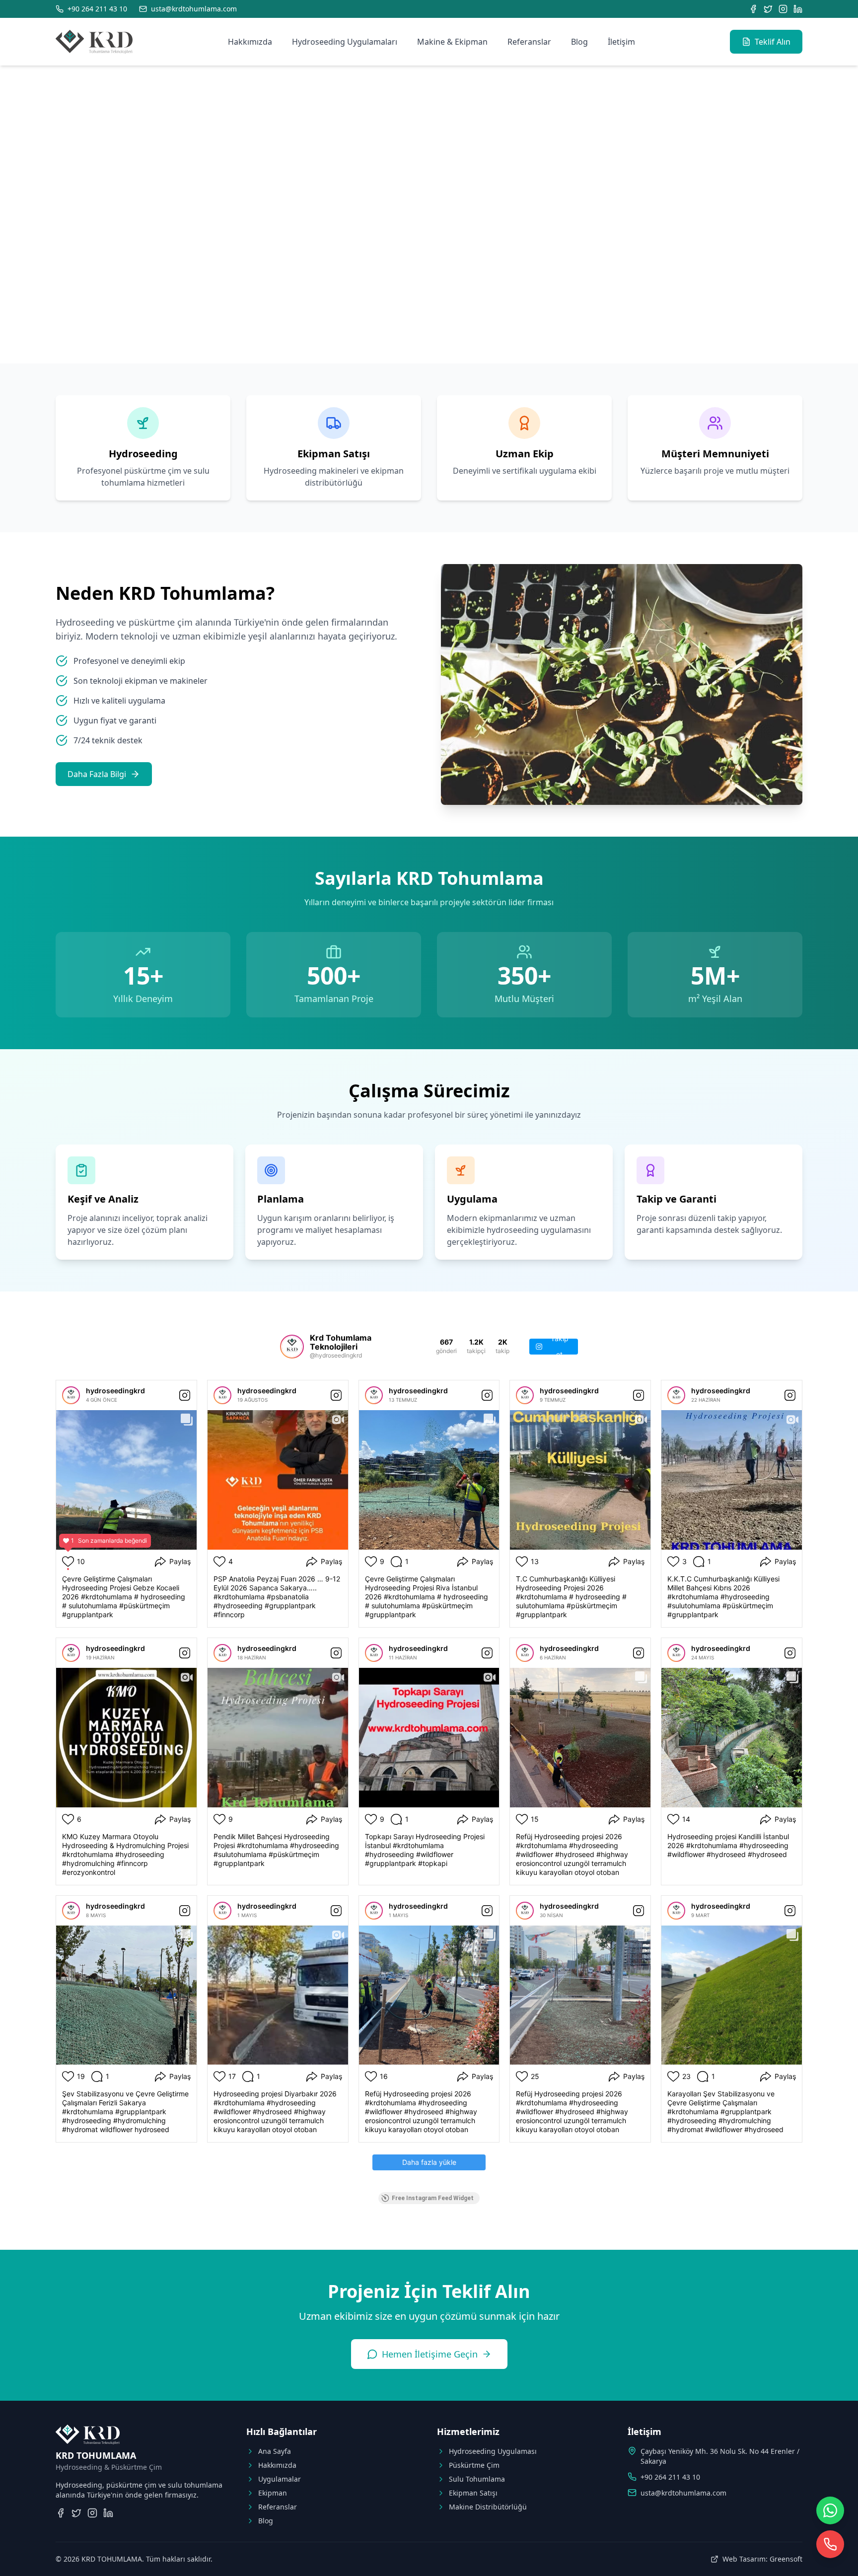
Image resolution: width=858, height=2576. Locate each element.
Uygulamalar (280, 2479)
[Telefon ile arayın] (830, 2544)
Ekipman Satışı (473, 2493)
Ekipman (273, 2493)
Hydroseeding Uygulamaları (345, 42)
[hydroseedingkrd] (71, 1395)
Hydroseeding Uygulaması (493, 2451)
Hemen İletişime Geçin (430, 2354)
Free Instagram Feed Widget (433, 2198)
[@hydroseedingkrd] (292, 1347)
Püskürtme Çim (474, 2465)
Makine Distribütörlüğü (488, 2507)
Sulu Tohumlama (477, 2479)
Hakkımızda (250, 42)
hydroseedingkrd (115, 1391)
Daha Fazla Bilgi (97, 774)
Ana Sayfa (275, 2451)
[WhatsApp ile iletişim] (830, 2510)
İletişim (621, 42)
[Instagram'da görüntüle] (185, 1395)
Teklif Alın (773, 42)
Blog (579, 42)
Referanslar (529, 42)
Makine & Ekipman (452, 42)
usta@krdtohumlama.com (683, 2493)
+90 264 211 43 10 (670, 2477)
